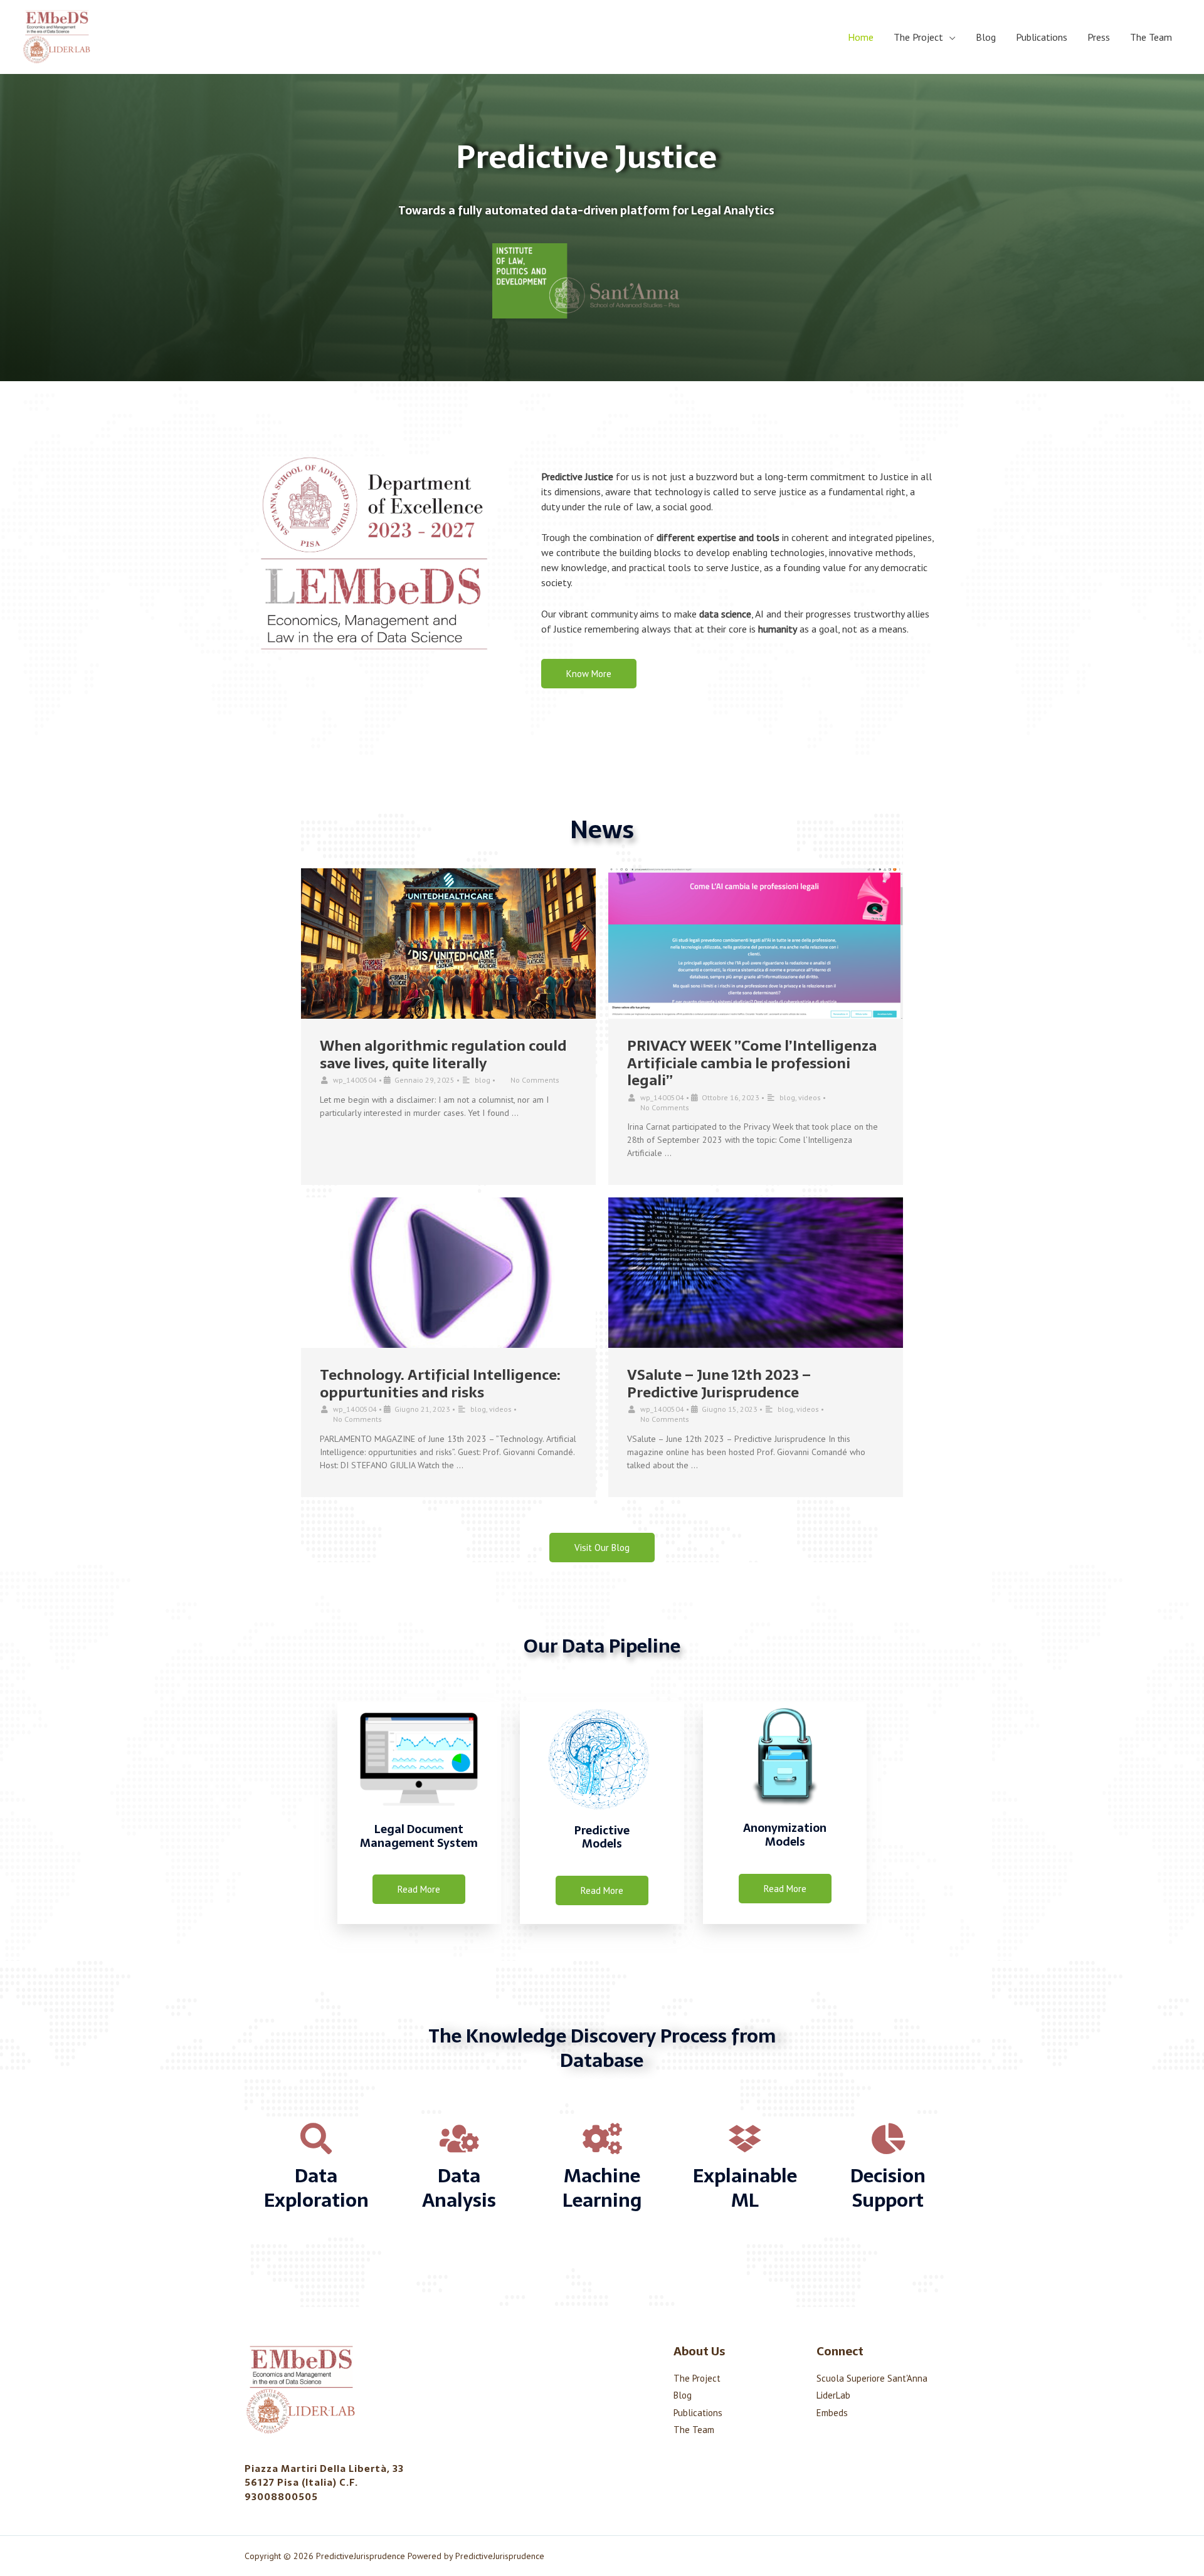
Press (1099, 37)
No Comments (535, 1080)
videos (810, 1097)
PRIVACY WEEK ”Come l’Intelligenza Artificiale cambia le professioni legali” (752, 1063)
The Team (1151, 37)
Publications (1042, 37)
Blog (986, 37)
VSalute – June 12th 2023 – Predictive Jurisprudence (719, 1384)
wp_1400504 (355, 1080)
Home (861, 37)
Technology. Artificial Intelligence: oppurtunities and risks (440, 1384)
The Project (918, 37)
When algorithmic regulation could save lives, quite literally (443, 1054)
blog (483, 1080)
